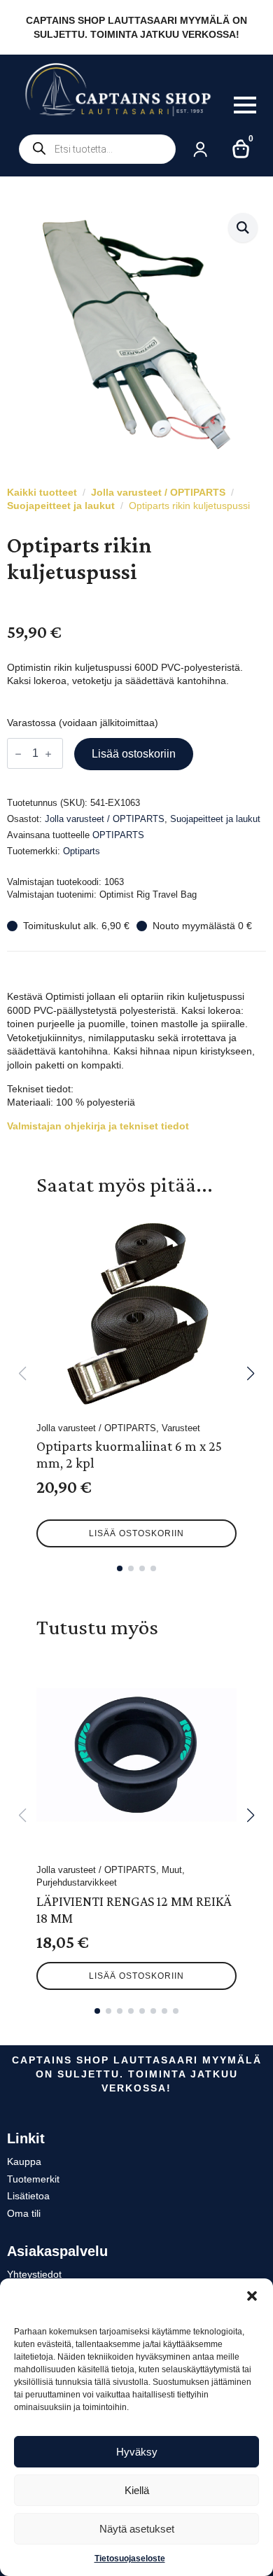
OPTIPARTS (118, 835)
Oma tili (24, 2213)
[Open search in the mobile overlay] (97, 149)
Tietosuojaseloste (130, 2558)
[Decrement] (18, 754)
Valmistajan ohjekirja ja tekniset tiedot (98, 1126)
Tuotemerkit (33, 2179)
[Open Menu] (245, 105)
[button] (252, 2296)
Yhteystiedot (34, 2274)
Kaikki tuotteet (42, 492)
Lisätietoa (28, 2196)
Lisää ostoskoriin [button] (136, 1533)
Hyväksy (137, 2452)
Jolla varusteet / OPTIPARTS (158, 492)
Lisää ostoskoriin (134, 754)
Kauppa (24, 2161)
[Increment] (48, 754)
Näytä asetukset (137, 2529)
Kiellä (137, 2490)
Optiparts (82, 851)
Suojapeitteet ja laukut (61, 506)
